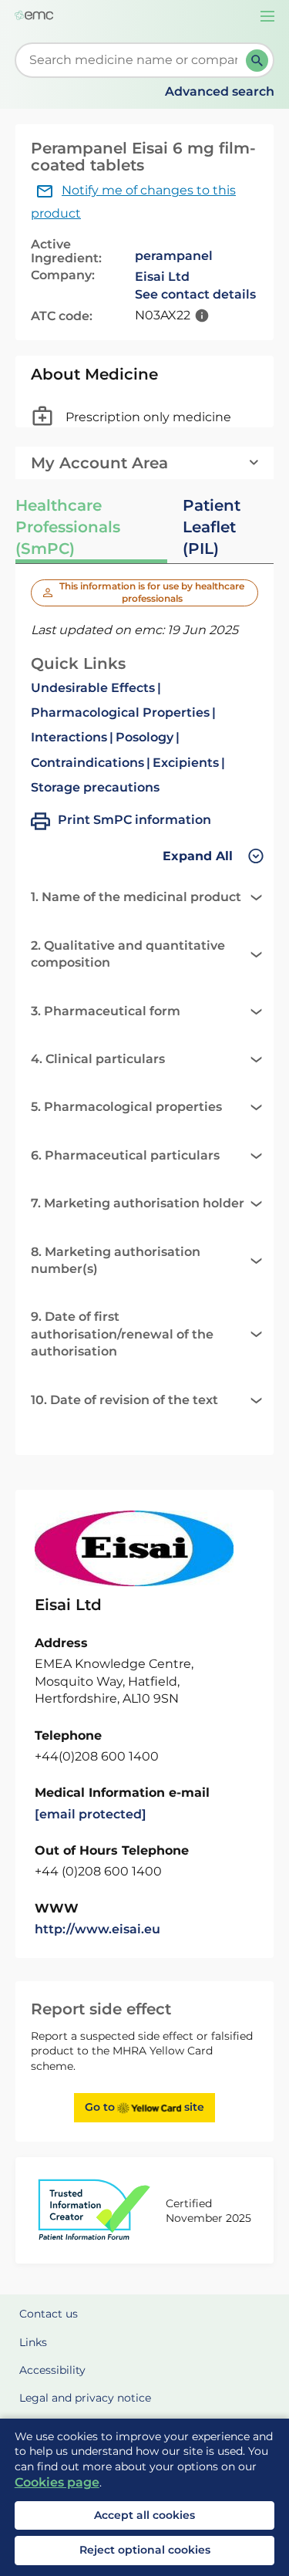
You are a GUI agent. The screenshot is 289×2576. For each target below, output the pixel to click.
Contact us (49, 2314)
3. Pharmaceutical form (106, 1011)
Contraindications (87, 763)
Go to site (144, 2107)
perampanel (174, 256)
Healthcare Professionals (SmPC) (68, 527)
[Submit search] (257, 61)
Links (33, 2342)
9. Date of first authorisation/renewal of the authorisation (122, 1334)
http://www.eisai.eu (97, 1929)
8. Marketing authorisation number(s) (116, 1260)
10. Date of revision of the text (124, 1400)
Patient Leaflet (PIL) (212, 527)
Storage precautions (95, 787)
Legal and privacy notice (85, 2398)
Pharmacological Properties (120, 712)
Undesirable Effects (93, 688)
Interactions (69, 737)
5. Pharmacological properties (126, 1107)
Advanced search (220, 91)
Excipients (186, 763)
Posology (144, 737)
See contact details (195, 294)
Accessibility (52, 2370)
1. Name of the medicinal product (136, 897)
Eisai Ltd (162, 277)
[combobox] (134, 60)
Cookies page (57, 2482)
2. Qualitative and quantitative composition (128, 954)
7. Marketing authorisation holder (138, 1203)
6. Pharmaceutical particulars (125, 1155)
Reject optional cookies (145, 2550)
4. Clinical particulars (98, 1059)
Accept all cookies (144, 2515)
